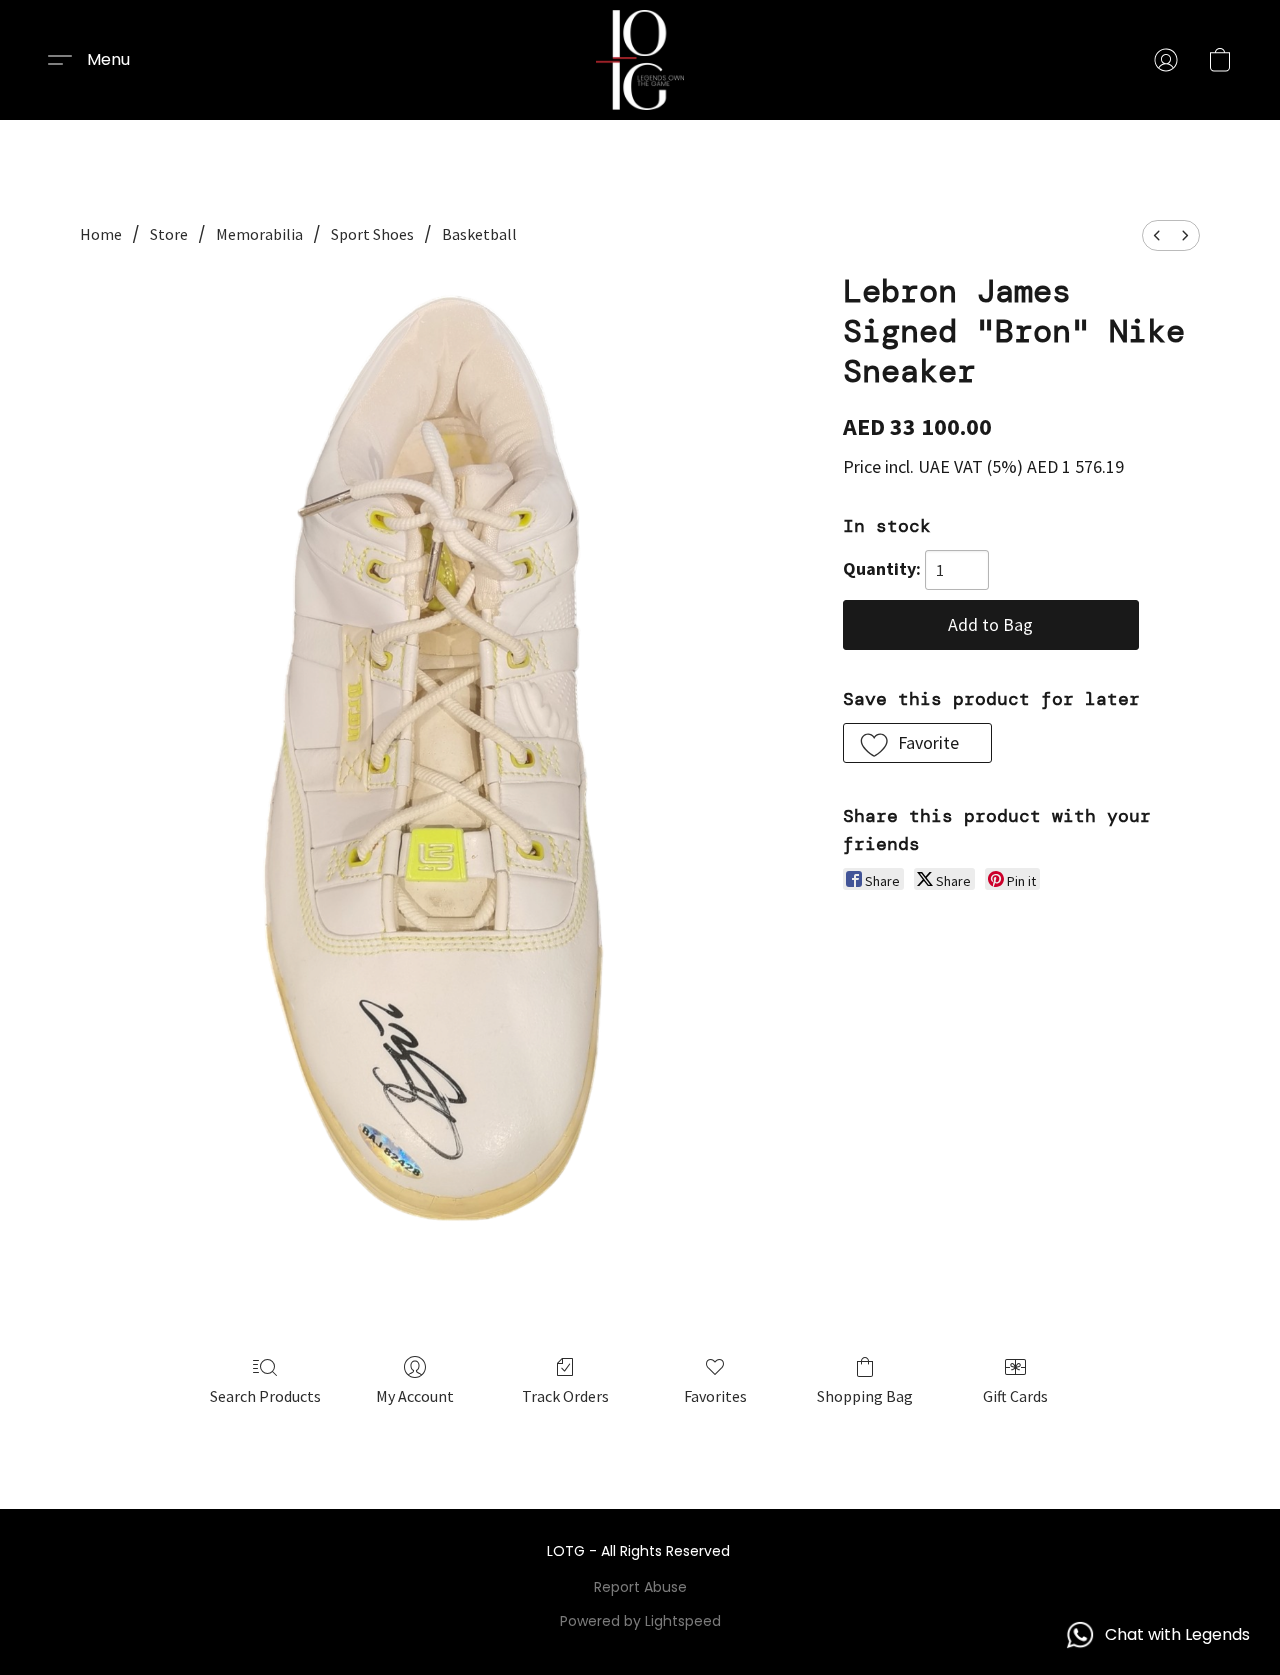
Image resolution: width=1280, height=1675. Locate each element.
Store (169, 234)
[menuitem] (1157, 235)
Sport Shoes (372, 234)
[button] (640, 60)
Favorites (715, 1396)
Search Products (265, 1396)
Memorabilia (259, 234)
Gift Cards (1015, 1396)
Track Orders (565, 1396)
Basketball (479, 234)
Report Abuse (640, 1587)
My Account (415, 1396)
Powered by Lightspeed (640, 1621)
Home (101, 234)
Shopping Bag (865, 1396)
